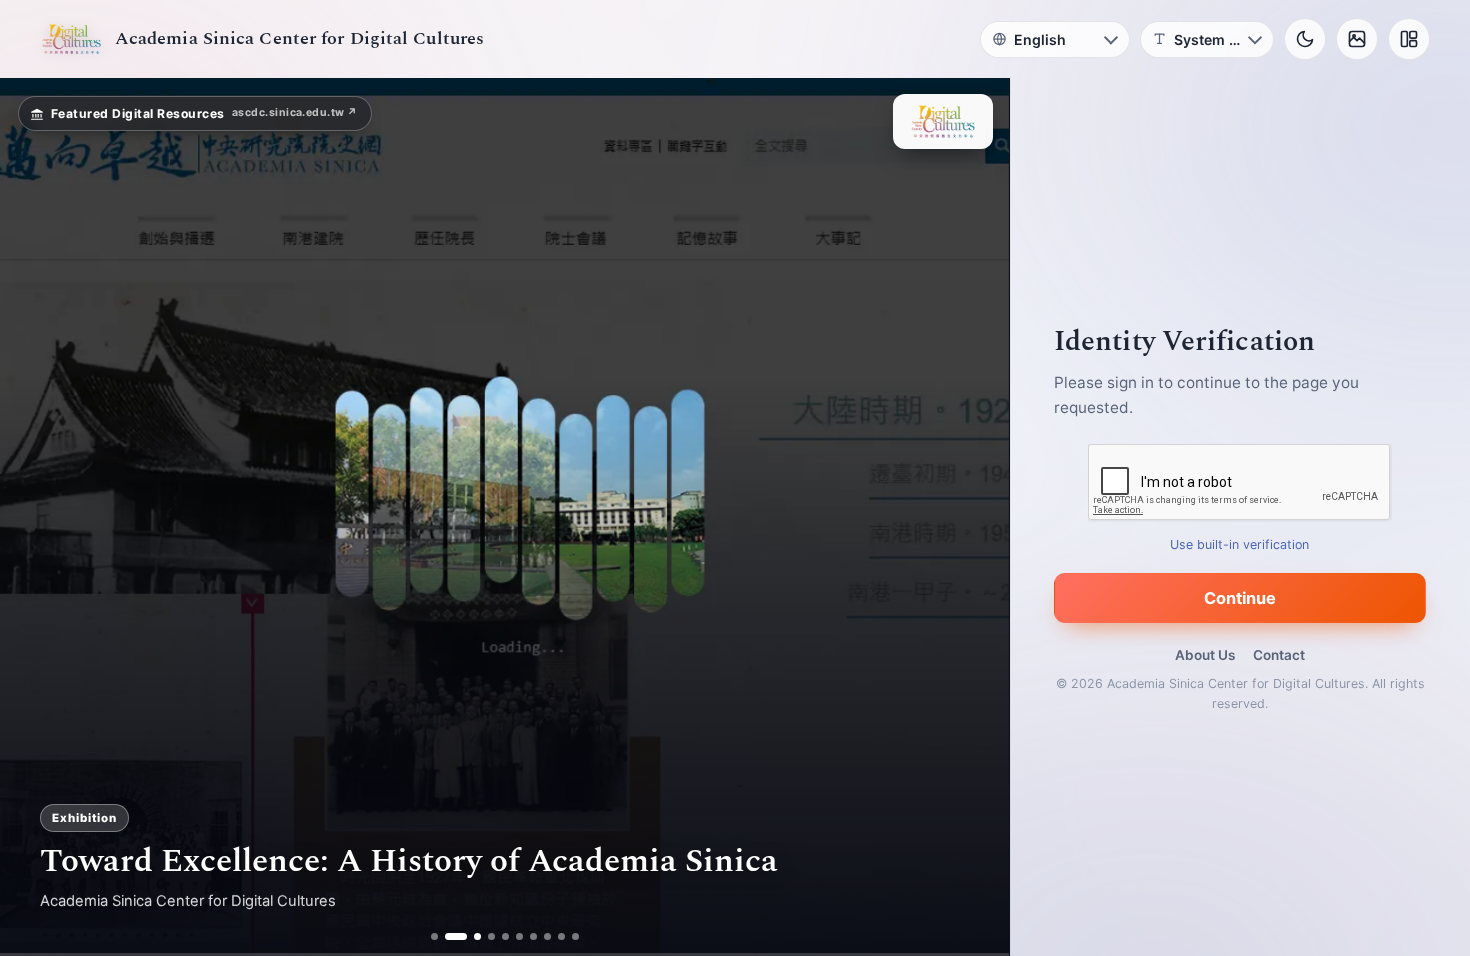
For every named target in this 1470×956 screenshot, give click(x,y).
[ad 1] (434, 936)
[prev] (36, 517)
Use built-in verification (1240, 544)
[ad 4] (491, 936)
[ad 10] (575, 936)
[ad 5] (505, 936)
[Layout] (1409, 39)
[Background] (1357, 39)
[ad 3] (470, 936)
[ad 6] (519, 936)
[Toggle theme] (1305, 39)
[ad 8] (547, 936)
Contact (1279, 655)
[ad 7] (533, 936)
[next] (973, 517)
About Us (1205, 655)
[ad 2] (448, 936)
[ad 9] (561, 936)
